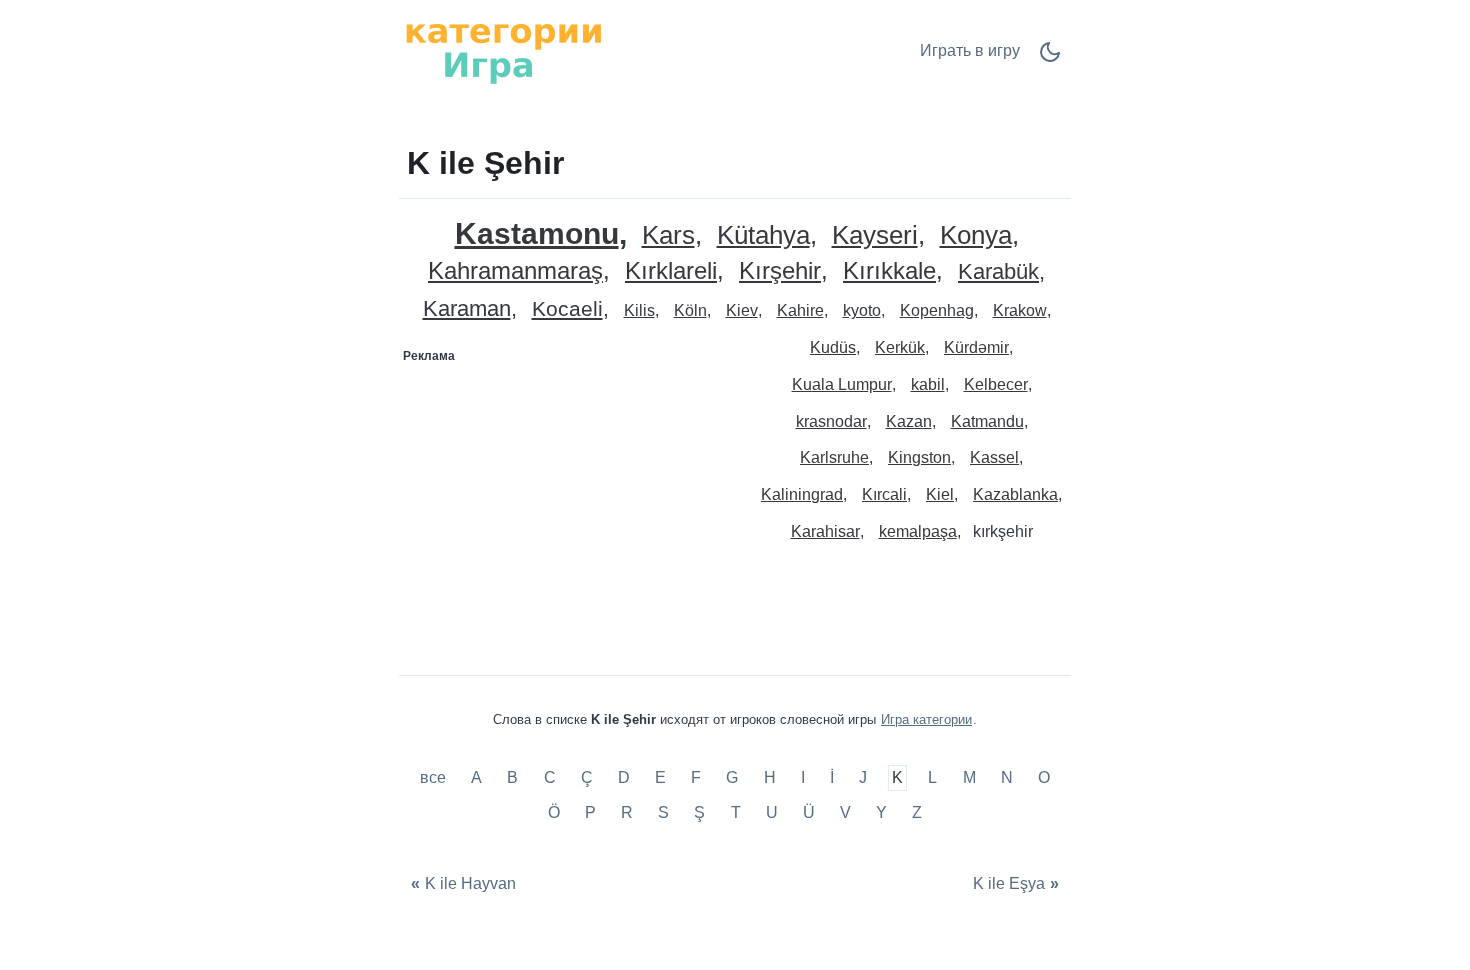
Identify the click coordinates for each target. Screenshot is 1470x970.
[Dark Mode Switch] (1050, 58)
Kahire (800, 310)
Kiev (742, 310)
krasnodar (831, 421)
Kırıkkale (889, 271)
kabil (928, 384)
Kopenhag (937, 310)
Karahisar (825, 531)
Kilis (639, 310)
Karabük (998, 272)
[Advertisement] (568, 497)
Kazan (909, 421)
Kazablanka (1015, 494)
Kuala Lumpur (842, 384)
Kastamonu (537, 233)
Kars (668, 235)
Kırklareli (671, 271)
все (435, 777)
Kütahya (763, 235)
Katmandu (987, 421)
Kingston (919, 457)
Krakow (1020, 310)
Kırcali (884, 494)
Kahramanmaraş (515, 271)
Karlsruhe (834, 457)
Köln (690, 310)
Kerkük (900, 347)
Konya (976, 235)
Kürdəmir (976, 347)
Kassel (994, 457)
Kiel (940, 494)
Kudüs (833, 347)
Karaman (467, 309)
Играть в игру (970, 50)
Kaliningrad (802, 494)
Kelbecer (996, 384)
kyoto (862, 310)
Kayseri (875, 235)
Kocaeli (567, 309)
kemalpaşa (918, 531)
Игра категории (926, 719)
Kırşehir (780, 271)
